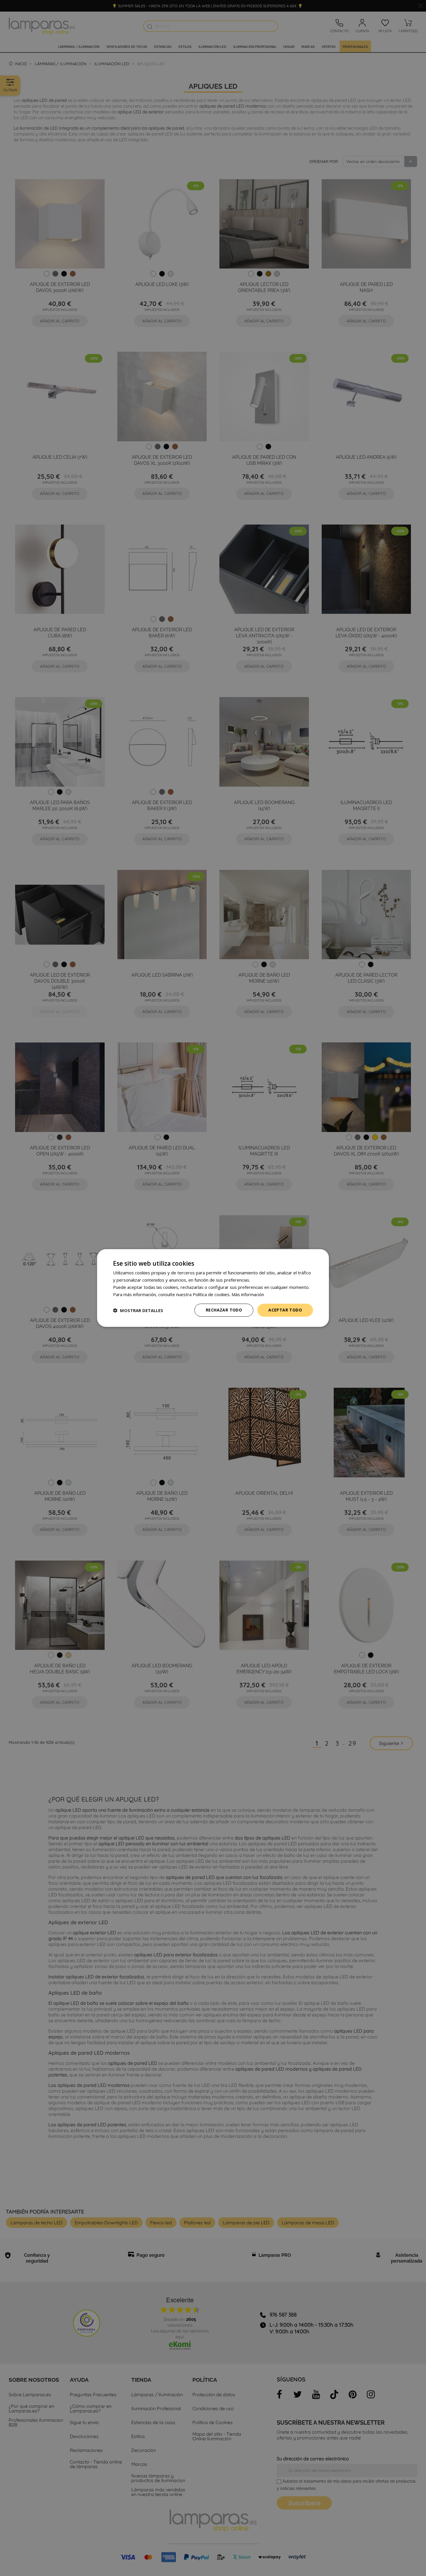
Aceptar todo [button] (285, 1310)
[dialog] (213, 1288)
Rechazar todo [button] (224, 1310)
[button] (138, 1310)
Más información (248, 1294)
